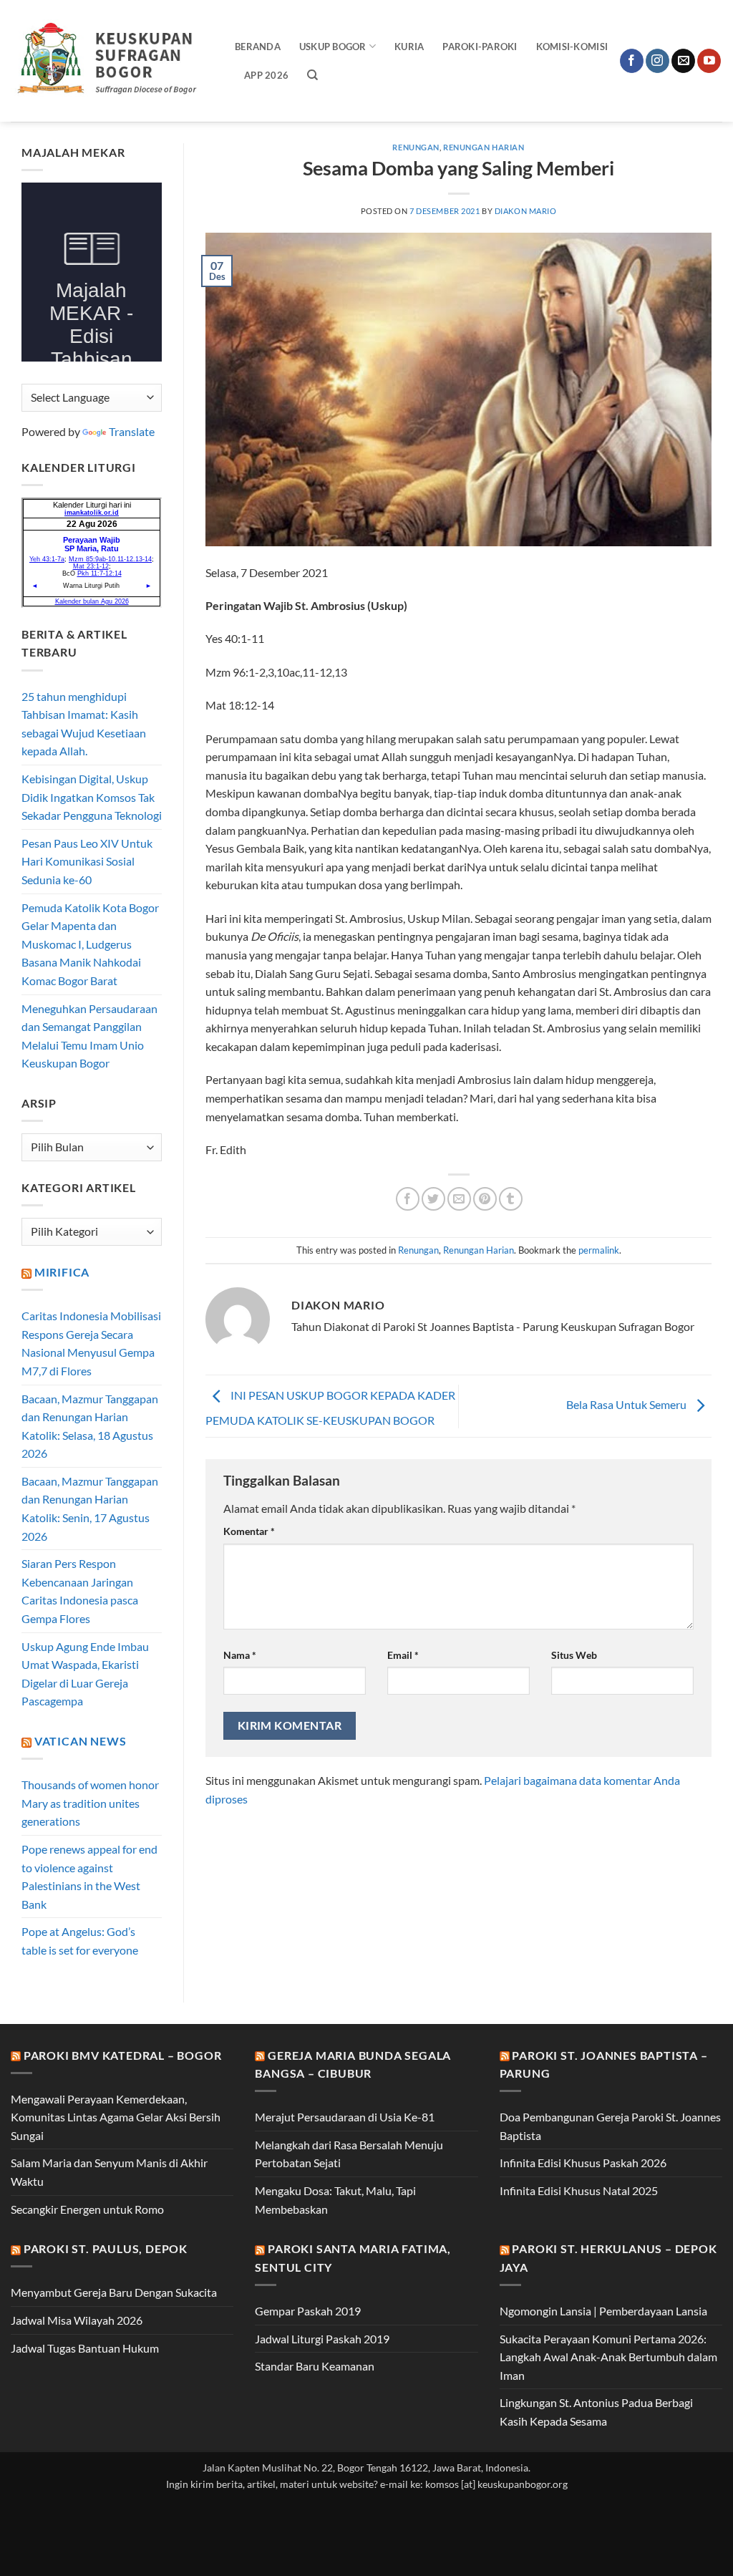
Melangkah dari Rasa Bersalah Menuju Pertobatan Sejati (349, 2154)
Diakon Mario (526, 211)
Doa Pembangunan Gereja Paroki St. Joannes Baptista (610, 2126)
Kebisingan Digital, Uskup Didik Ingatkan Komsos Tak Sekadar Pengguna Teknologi (92, 797)
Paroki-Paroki (480, 47)
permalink (599, 1250)
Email (403, 1655)
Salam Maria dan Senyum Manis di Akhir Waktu (109, 2172)
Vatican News (81, 1741)
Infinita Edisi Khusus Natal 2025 (579, 2190)
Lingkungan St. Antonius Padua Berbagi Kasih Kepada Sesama (596, 2412)
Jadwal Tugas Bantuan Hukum (85, 2348)
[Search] (312, 75)
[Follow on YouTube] (709, 61)
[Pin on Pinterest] (485, 1199)
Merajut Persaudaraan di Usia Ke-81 (345, 2117)
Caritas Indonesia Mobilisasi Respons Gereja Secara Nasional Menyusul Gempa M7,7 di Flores (91, 1343)
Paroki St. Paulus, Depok (106, 2248)
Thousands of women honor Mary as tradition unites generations (90, 1803)
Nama (240, 1655)
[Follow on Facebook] (632, 61)
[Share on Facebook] (408, 1199)
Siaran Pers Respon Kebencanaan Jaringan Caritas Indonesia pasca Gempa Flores (80, 1591)
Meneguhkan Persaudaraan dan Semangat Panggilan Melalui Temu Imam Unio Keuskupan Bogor (89, 1036)
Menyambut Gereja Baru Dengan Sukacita (114, 2292)
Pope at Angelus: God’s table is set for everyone (80, 1941)
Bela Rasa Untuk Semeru (627, 1404)
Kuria (409, 47)
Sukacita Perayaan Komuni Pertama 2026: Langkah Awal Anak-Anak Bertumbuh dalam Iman (608, 2357)
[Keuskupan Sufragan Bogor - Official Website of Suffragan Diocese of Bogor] (112, 61)
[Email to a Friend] (459, 1199)
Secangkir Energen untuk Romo (87, 2209)
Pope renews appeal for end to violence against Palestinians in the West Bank (89, 1877)
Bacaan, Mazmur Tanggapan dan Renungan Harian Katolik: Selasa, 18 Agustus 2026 (90, 1426)
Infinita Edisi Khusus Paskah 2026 (583, 2163)
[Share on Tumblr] (511, 1199)
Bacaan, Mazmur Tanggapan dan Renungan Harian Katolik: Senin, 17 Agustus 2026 (90, 1509)
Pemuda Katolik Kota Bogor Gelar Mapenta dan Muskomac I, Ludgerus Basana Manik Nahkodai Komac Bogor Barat (90, 944)
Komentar (249, 1531)
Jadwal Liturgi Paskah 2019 (322, 2339)
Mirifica (62, 1272)
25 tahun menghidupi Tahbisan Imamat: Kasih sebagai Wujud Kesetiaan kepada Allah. (84, 724)
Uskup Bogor (333, 47)
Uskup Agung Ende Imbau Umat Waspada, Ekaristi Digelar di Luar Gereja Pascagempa (85, 1674)
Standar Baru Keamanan (315, 2366)
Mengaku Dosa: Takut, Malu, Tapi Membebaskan (335, 2200)
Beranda (258, 47)
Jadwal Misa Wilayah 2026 (77, 2320)
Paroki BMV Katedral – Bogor (123, 2055)
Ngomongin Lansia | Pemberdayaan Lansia (603, 2311)
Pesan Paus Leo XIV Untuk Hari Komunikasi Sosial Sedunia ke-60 (87, 861)
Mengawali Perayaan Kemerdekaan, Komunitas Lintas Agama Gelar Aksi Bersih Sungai (116, 2117)
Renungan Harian (484, 147)
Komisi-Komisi (572, 47)
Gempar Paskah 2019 (308, 2311)
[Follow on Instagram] (657, 61)
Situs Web (574, 1655)
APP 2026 (266, 75)
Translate (132, 431)
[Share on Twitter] (433, 1199)
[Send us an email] (683, 61)
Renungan (416, 147)
